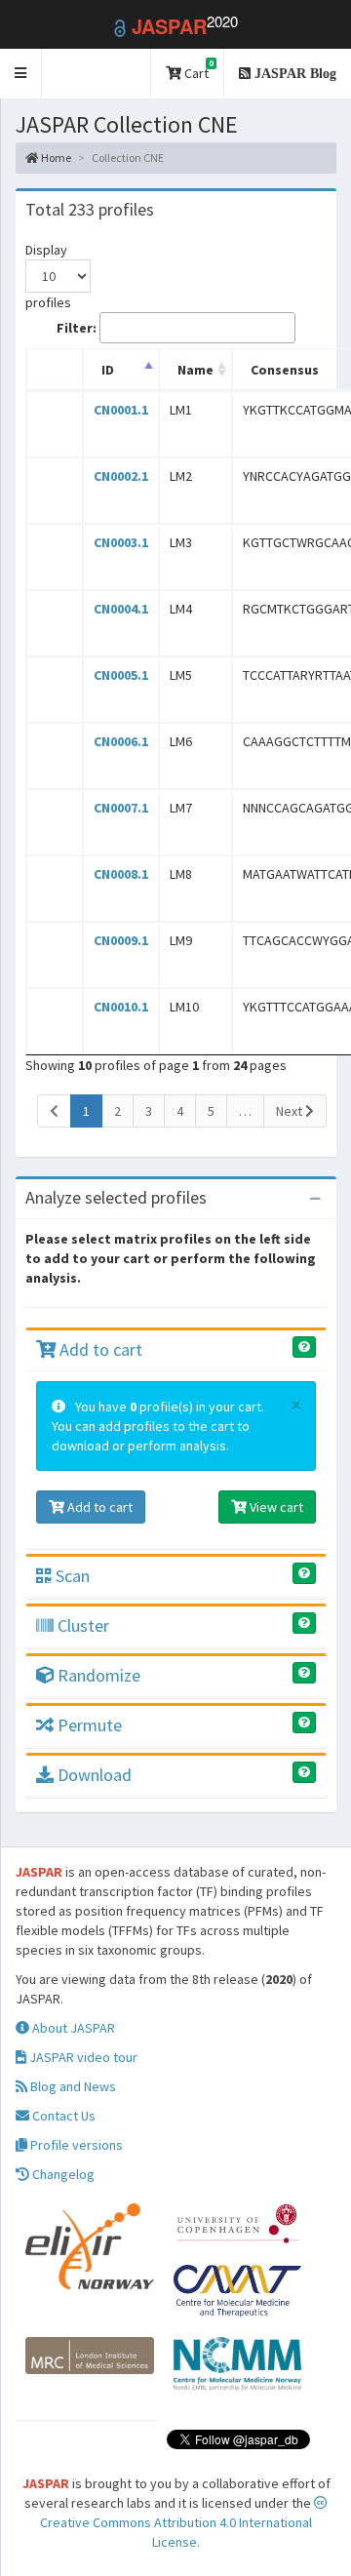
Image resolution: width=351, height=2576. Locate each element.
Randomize (97, 1675)
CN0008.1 (121, 874)
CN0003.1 (121, 542)
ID (108, 370)
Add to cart (99, 1349)
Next (291, 1111)
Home (55, 158)
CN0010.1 (121, 1007)
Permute (88, 1725)
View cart (275, 1507)
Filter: (77, 328)
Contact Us (62, 2116)
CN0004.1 (121, 609)
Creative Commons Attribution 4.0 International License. (176, 2532)
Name (195, 370)
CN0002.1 (121, 476)
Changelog (62, 2174)
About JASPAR (72, 2028)
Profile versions (75, 2145)
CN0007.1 (121, 808)
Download (93, 1775)
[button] (21, 74)
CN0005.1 (121, 675)
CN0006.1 (121, 741)
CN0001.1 (121, 410)
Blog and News (72, 2086)
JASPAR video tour (82, 2057)
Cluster (81, 1625)
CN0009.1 (121, 940)
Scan (71, 1576)
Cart (197, 70)
